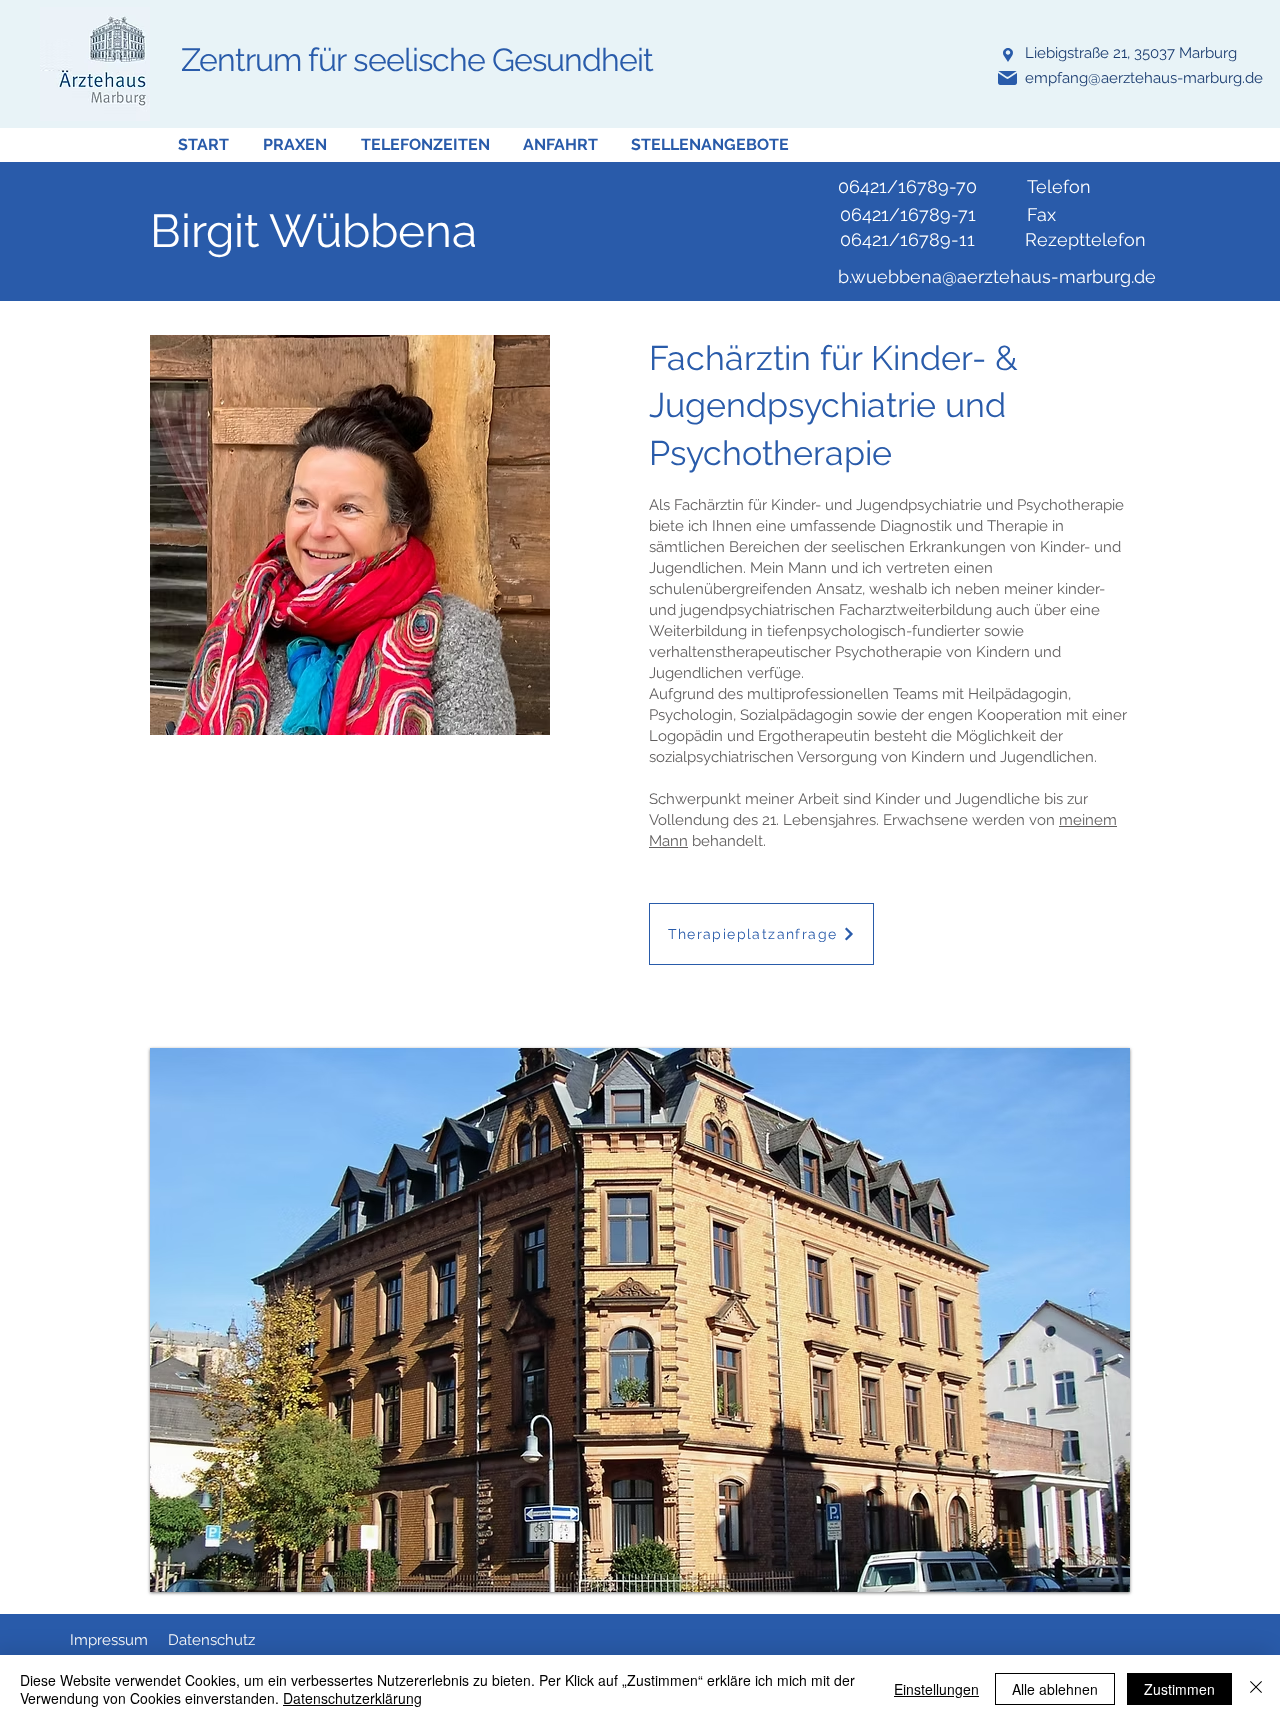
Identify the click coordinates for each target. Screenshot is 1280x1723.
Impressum (109, 1640)
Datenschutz (211, 1640)
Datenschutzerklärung (352, 1698)
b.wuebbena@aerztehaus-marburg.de (997, 276)
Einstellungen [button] (936, 1689)
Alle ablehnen (1055, 1689)
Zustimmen (1179, 1689)
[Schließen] (1256, 1689)
